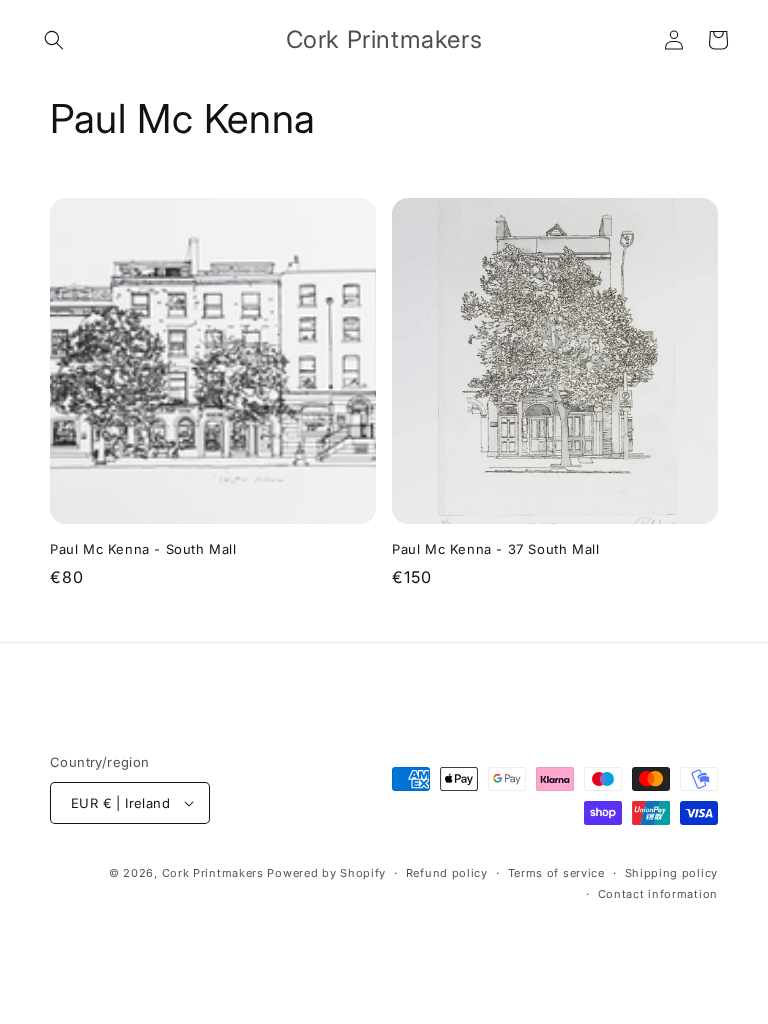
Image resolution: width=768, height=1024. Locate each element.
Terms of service (556, 873)
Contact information (658, 894)
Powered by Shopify (326, 873)
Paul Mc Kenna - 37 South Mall (495, 549)
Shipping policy (672, 873)
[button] (54, 40)
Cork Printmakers (213, 873)
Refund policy (447, 873)
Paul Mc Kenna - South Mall (143, 549)
